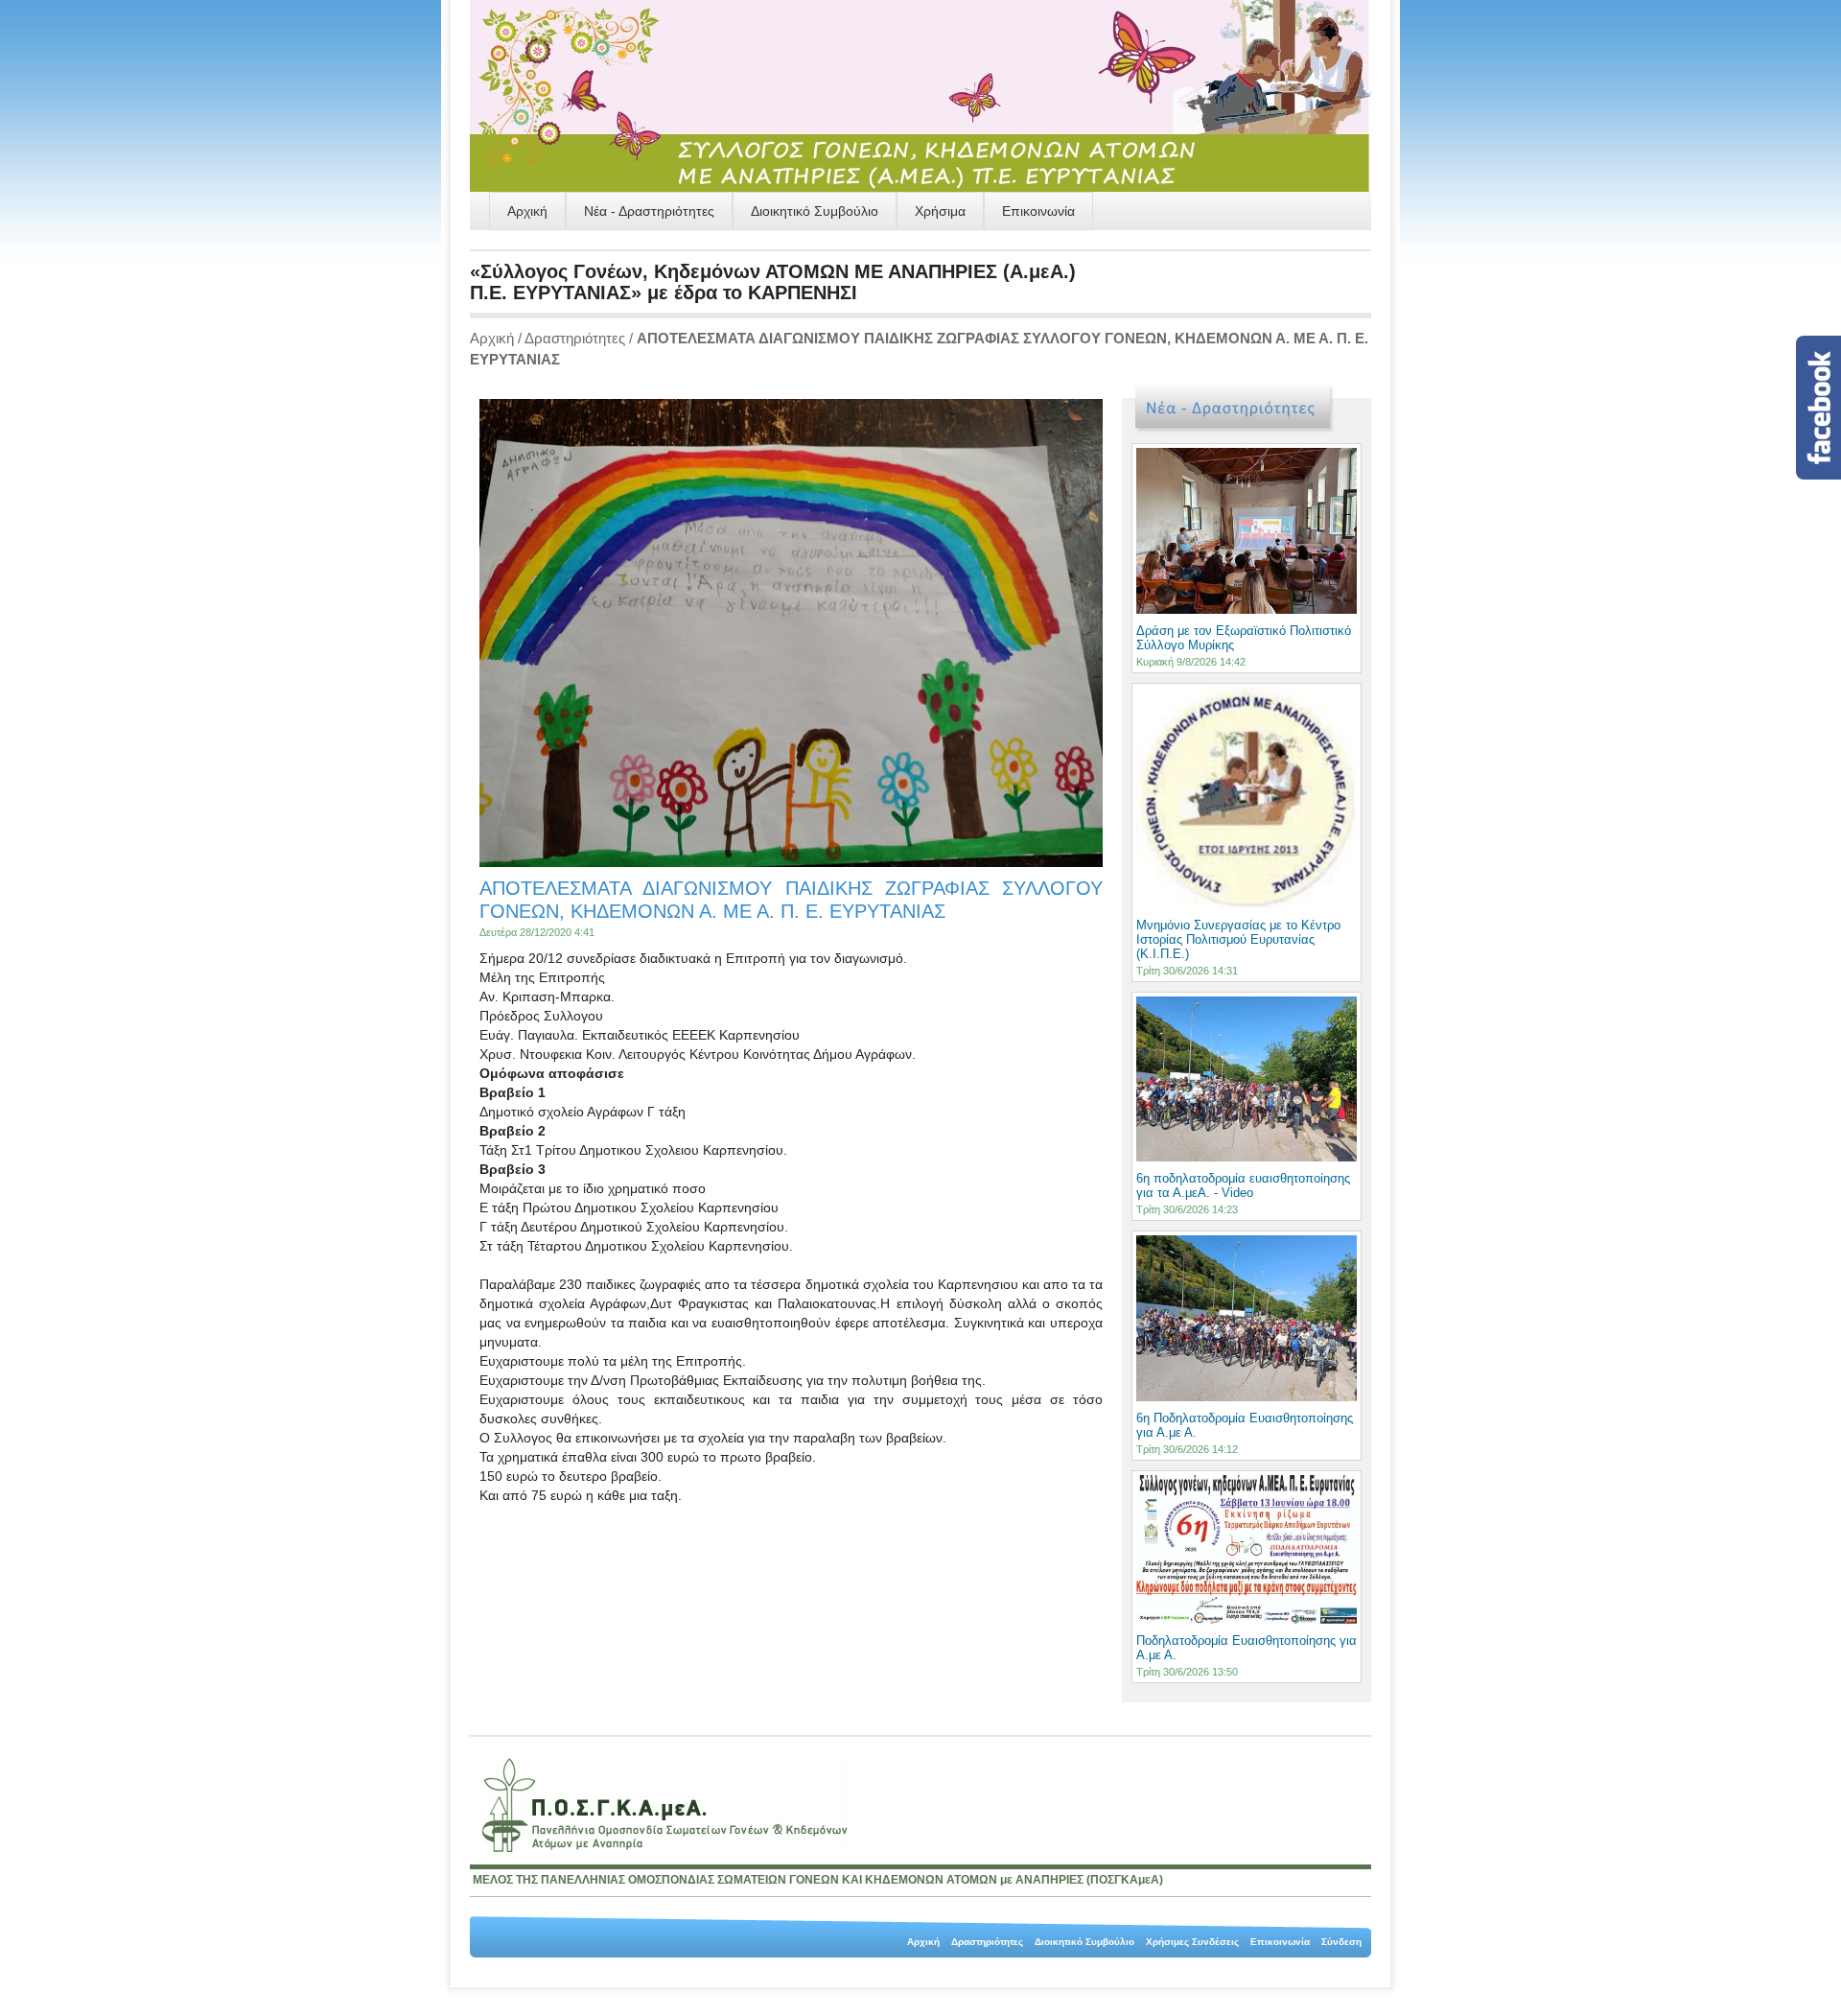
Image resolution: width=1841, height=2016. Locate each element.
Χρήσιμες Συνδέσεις (1192, 1942)
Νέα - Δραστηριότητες (649, 211)
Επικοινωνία (1038, 211)
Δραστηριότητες (575, 338)
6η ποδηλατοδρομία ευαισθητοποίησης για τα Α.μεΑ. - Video (1243, 1185)
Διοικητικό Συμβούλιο (815, 211)
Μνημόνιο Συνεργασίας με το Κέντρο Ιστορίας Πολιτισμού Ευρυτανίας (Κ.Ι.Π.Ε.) (1238, 939)
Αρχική (527, 211)
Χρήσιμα (940, 211)
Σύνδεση (1341, 1942)
